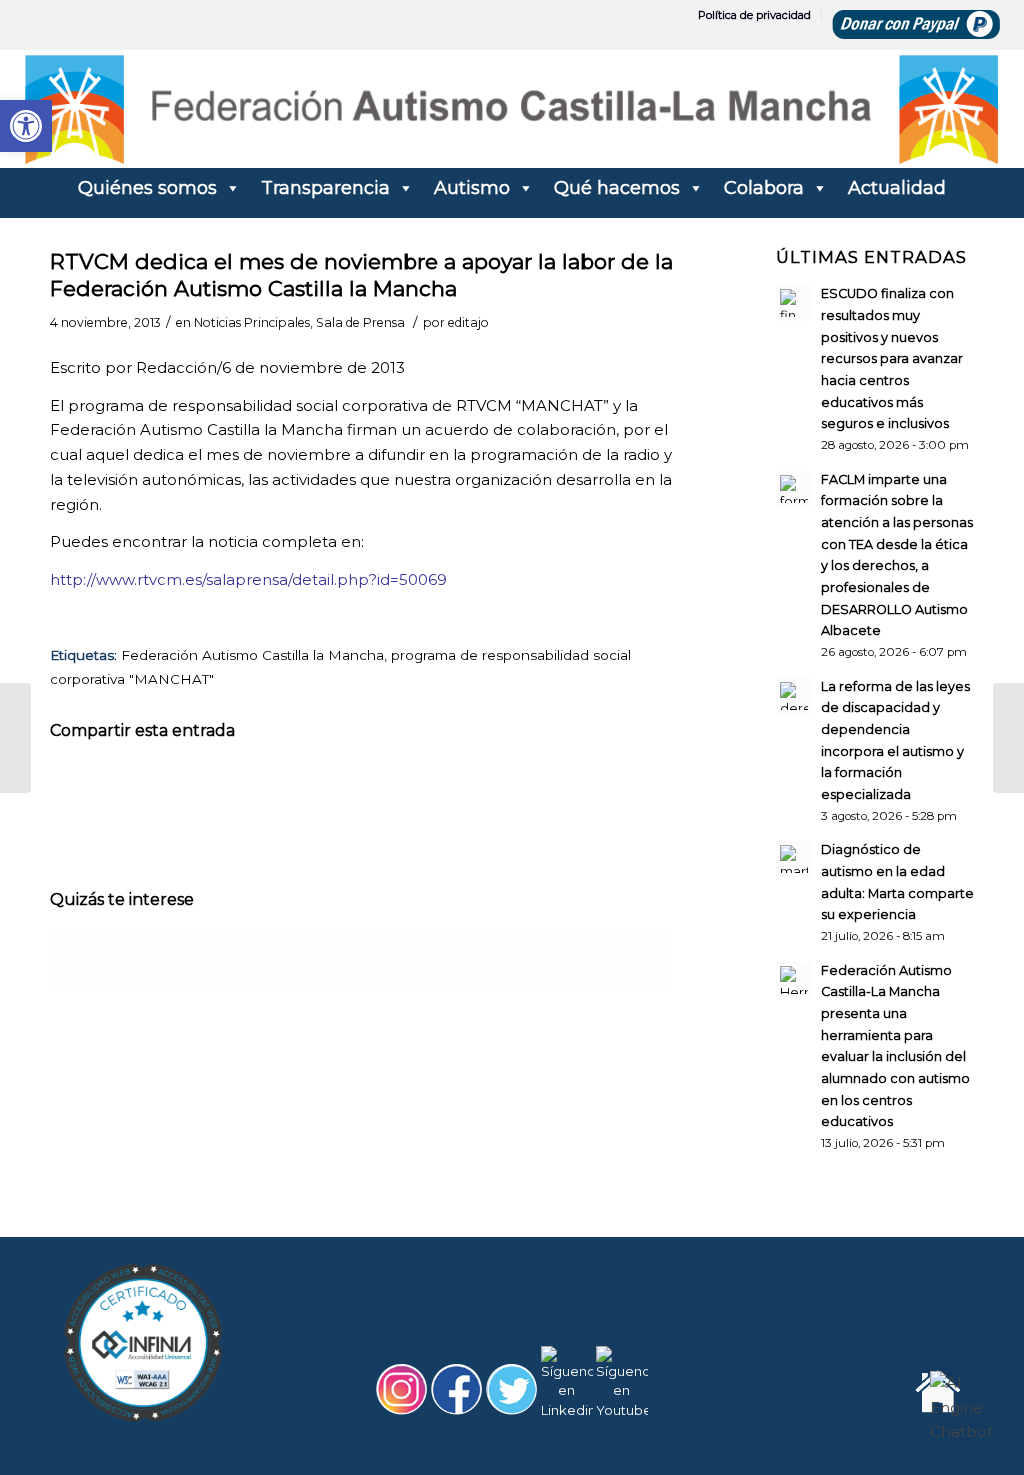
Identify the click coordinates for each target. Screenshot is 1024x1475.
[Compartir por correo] (639, 789)
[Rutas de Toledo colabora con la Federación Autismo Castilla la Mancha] (243, 959)
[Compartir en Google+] (224, 789)
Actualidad (897, 188)
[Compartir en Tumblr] (432, 789)
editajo (468, 322)
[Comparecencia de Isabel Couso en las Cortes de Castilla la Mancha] (477, 959)
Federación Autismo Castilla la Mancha (252, 655)
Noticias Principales (252, 322)
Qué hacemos (617, 188)
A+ (923, 1414)
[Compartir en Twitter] (155, 789)
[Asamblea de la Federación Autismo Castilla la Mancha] (321, 959)
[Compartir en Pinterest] (293, 789)
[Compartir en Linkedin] (363, 789)
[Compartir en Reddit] (570, 789)
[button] (962, 1408)
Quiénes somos (147, 188)
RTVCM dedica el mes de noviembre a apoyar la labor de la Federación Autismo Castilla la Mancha (361, 275)
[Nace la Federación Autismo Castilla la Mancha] (399, 959)
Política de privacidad (754, 15)
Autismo (472, 188)
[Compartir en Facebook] (85, 789)
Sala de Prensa (360, 322)
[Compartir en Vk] (501, 789)
